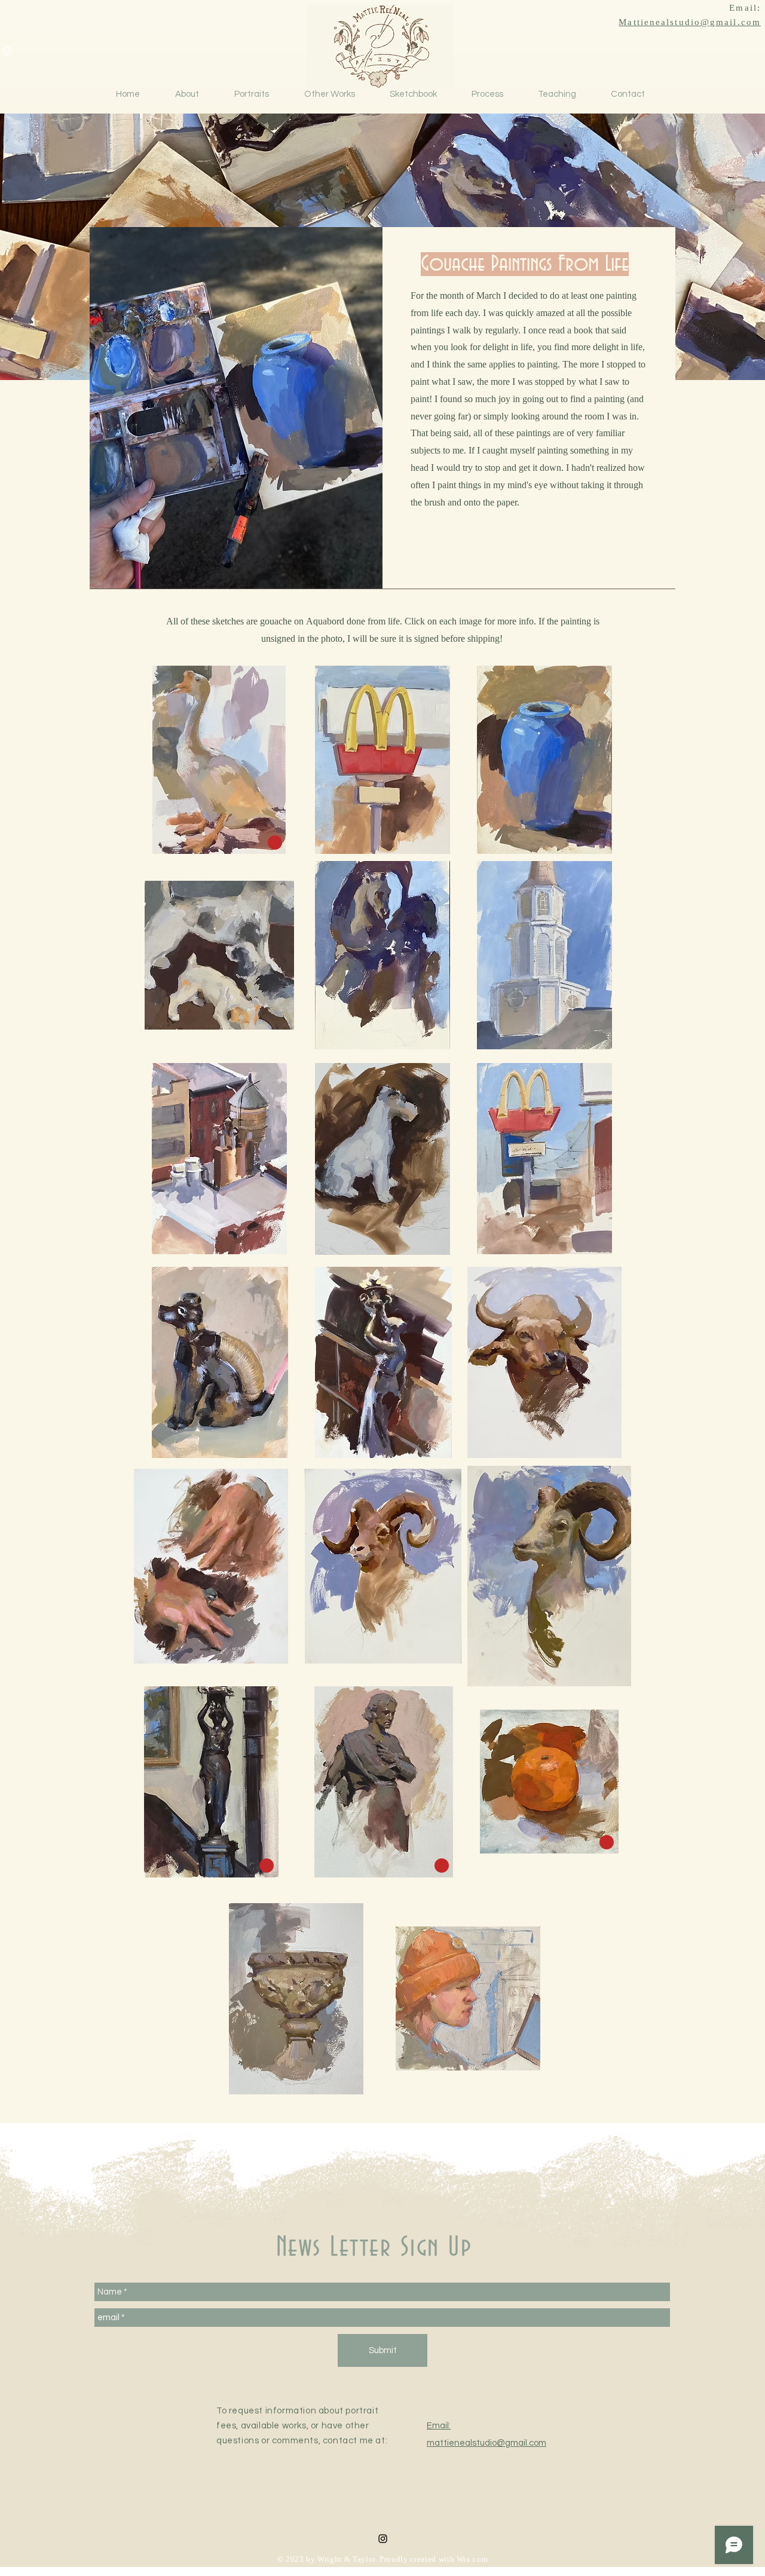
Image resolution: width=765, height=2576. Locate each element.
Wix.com (472, 2560)
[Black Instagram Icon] (383, 2539)
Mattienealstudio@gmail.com (690, 23)
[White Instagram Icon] (7, 51)
